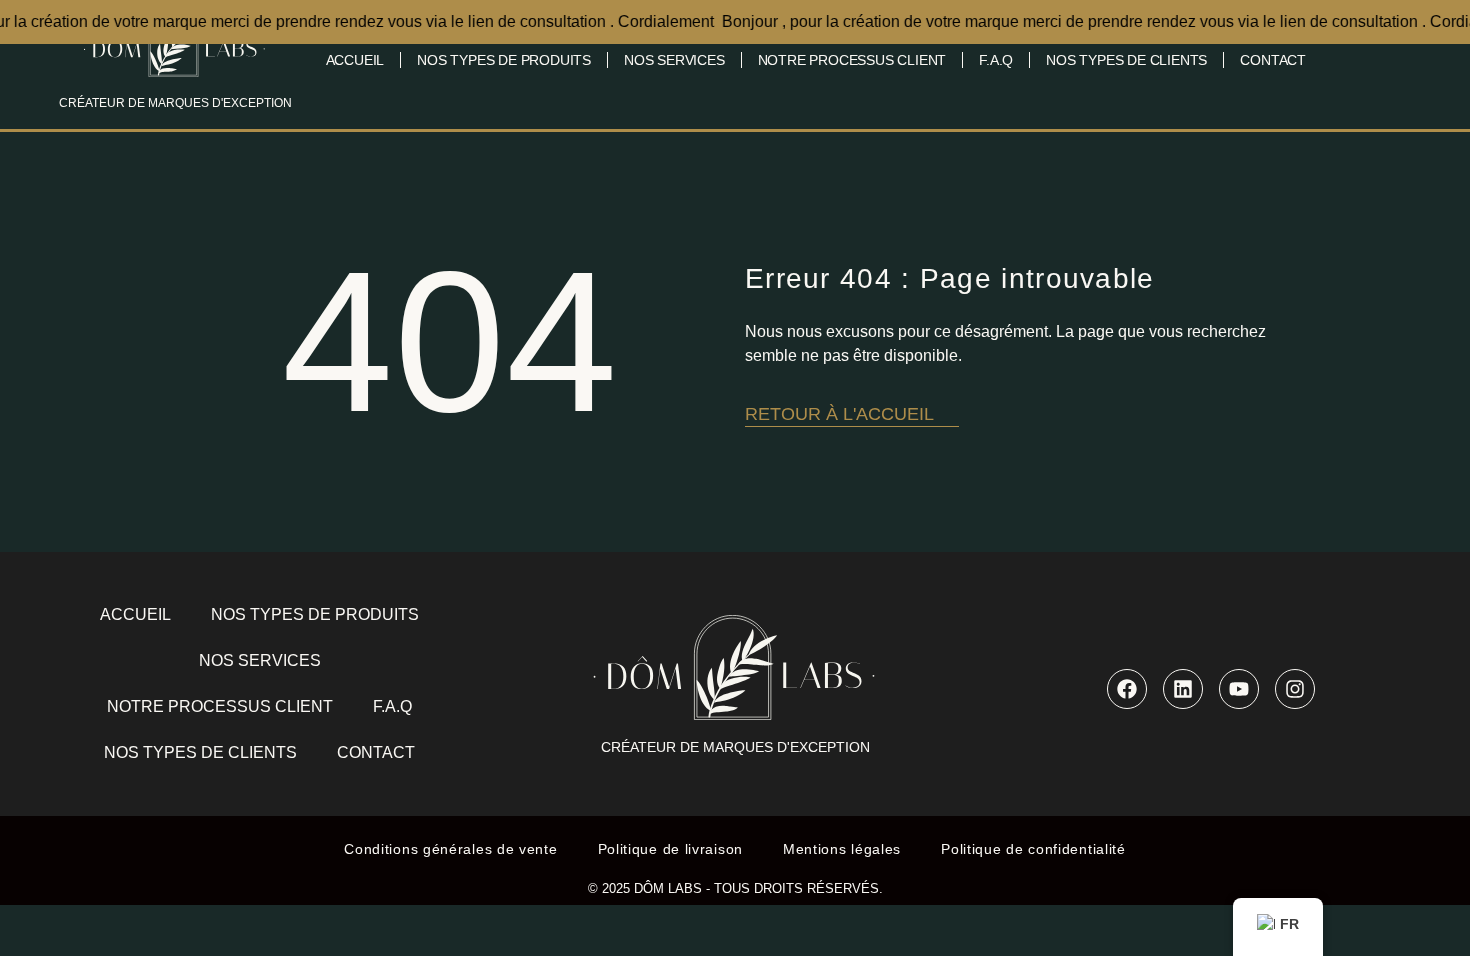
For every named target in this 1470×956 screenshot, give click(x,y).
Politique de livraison (670, 849)
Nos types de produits (504, 60)
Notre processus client (852, 60)
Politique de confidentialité (1033, 849)
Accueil (355, 60)
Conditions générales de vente (450, 849)
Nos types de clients (1126, 60)
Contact (1273, 60)
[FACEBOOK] (1127, 689)
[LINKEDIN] (1183, 689)
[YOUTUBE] (1239, 689)
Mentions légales (842, 849)
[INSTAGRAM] (1295, 689)
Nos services (674, 60)
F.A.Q (996, 60)
